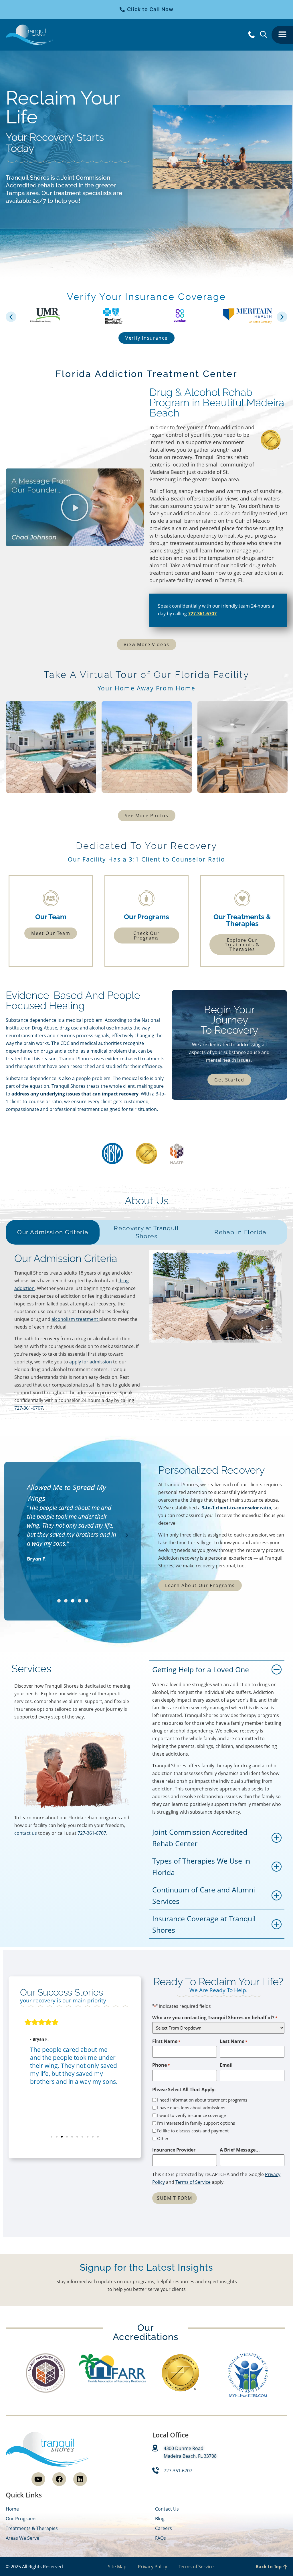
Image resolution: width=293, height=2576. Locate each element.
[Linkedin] (80, 2479)
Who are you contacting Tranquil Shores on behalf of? (215, 2018)
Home (12, 2509)
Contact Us (167, 2509)
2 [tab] (146, 800)
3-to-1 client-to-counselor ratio (236, 1508)
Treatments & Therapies (32, 2528)
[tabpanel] (51, 747)
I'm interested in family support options (196, 2123)
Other (163, 2139)
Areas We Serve (22, 2538)
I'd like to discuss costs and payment (193, 2131)
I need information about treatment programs (202, 2100)
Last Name (233, 2041)
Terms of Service (193, 2182)
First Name (166, 2041)
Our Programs (21, 2519)
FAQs (161, 2538)
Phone (161, 2065)
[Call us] (252, 35)
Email (226, 2065)
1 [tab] (138, 800)
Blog (160, 2519)
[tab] (53, 1232)
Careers (164, 2528)
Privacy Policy (153, 2567)
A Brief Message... (240, 2150)
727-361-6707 (202, 614)
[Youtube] (38, 2479)
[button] (282, 35)
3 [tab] (155, 800)
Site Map (117, 2567)
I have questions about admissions (191, 2108)
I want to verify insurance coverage (191, 2115)
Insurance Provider (174, 2150)
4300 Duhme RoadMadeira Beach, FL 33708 (190, 2452)
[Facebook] (59, 2479)
